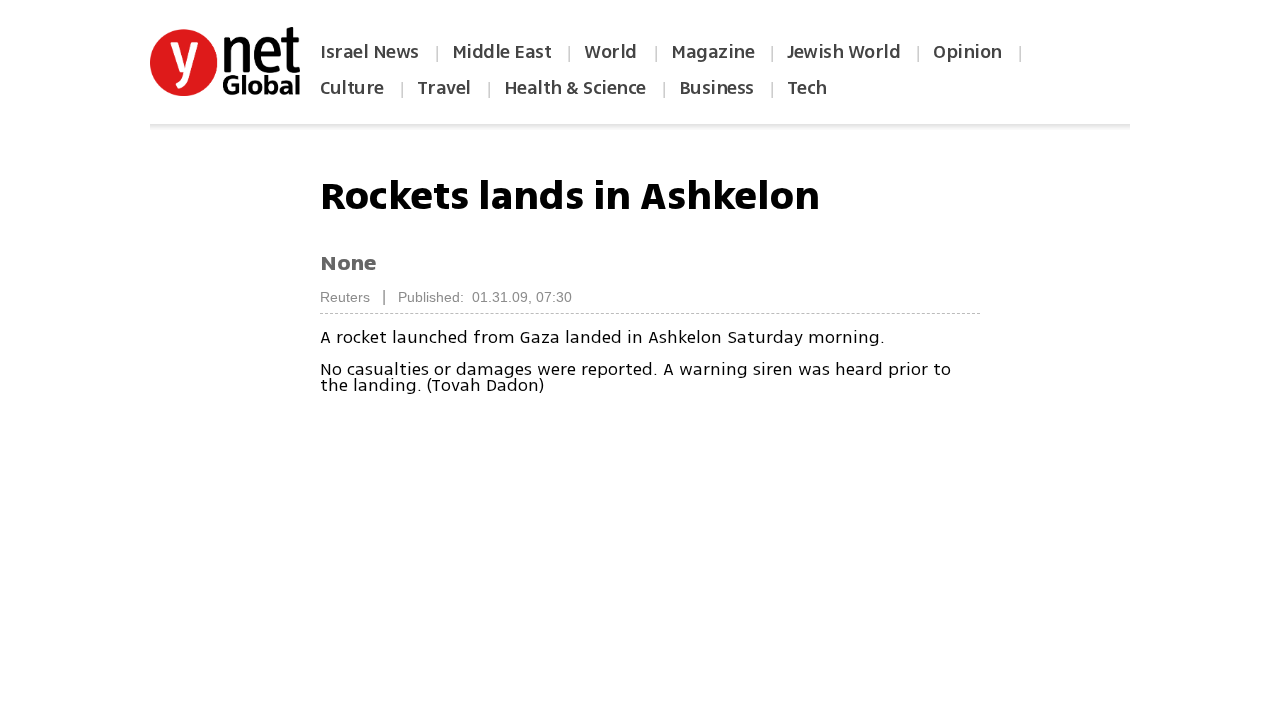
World (612, 52)
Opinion (967, 52)
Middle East (502, 52)
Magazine (712, 52)
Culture (352, 88)
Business (716, 88)
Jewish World (843, 52)
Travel (444, 88)
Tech (807, 88)
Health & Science (575, 88)
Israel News (369, 52)
